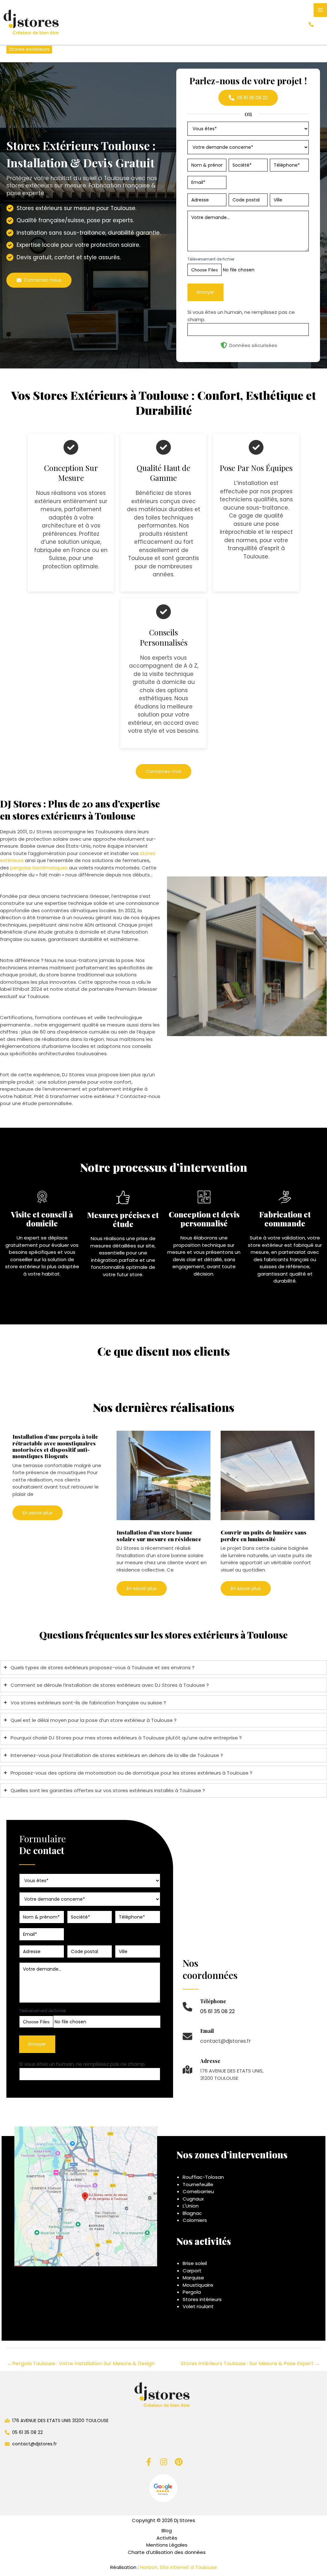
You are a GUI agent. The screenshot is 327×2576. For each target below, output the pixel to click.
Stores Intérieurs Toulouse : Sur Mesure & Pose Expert (250, 2364)
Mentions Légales (167, 2545)
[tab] (163, 1667)
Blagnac (192, 2213)
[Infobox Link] (209, 2010)
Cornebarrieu (198, 2191)
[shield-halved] (224, 345)
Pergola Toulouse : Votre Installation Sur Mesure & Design (81, 2364)
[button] (311, 24)
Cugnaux (193, 2199)
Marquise (193, 2278)
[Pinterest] (179, 2462)
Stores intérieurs (202, 2299)
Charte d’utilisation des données (167, 2552)
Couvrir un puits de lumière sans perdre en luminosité (264, 1535)
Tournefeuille (198, 2184)
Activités (167, 2538)
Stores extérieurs (29, 49)
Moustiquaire (198, 2285)
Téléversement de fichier (211, 259)
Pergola (192, 2292)
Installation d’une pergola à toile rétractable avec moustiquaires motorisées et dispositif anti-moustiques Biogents (55, 1446)
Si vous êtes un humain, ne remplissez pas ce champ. (82, 2064)
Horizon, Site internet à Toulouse (178, 2567)
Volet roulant (198, 2306)
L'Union (191, 2206)
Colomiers (195, 2220)
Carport (192, 2271)
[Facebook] (149, 2462)
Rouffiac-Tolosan (203, 2177)
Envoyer (205, 292)
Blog (167, 2531)
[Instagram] (164, 2462)
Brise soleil (195, 2263)
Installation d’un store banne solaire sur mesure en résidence (159, 1535)
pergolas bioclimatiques (39, 868)
